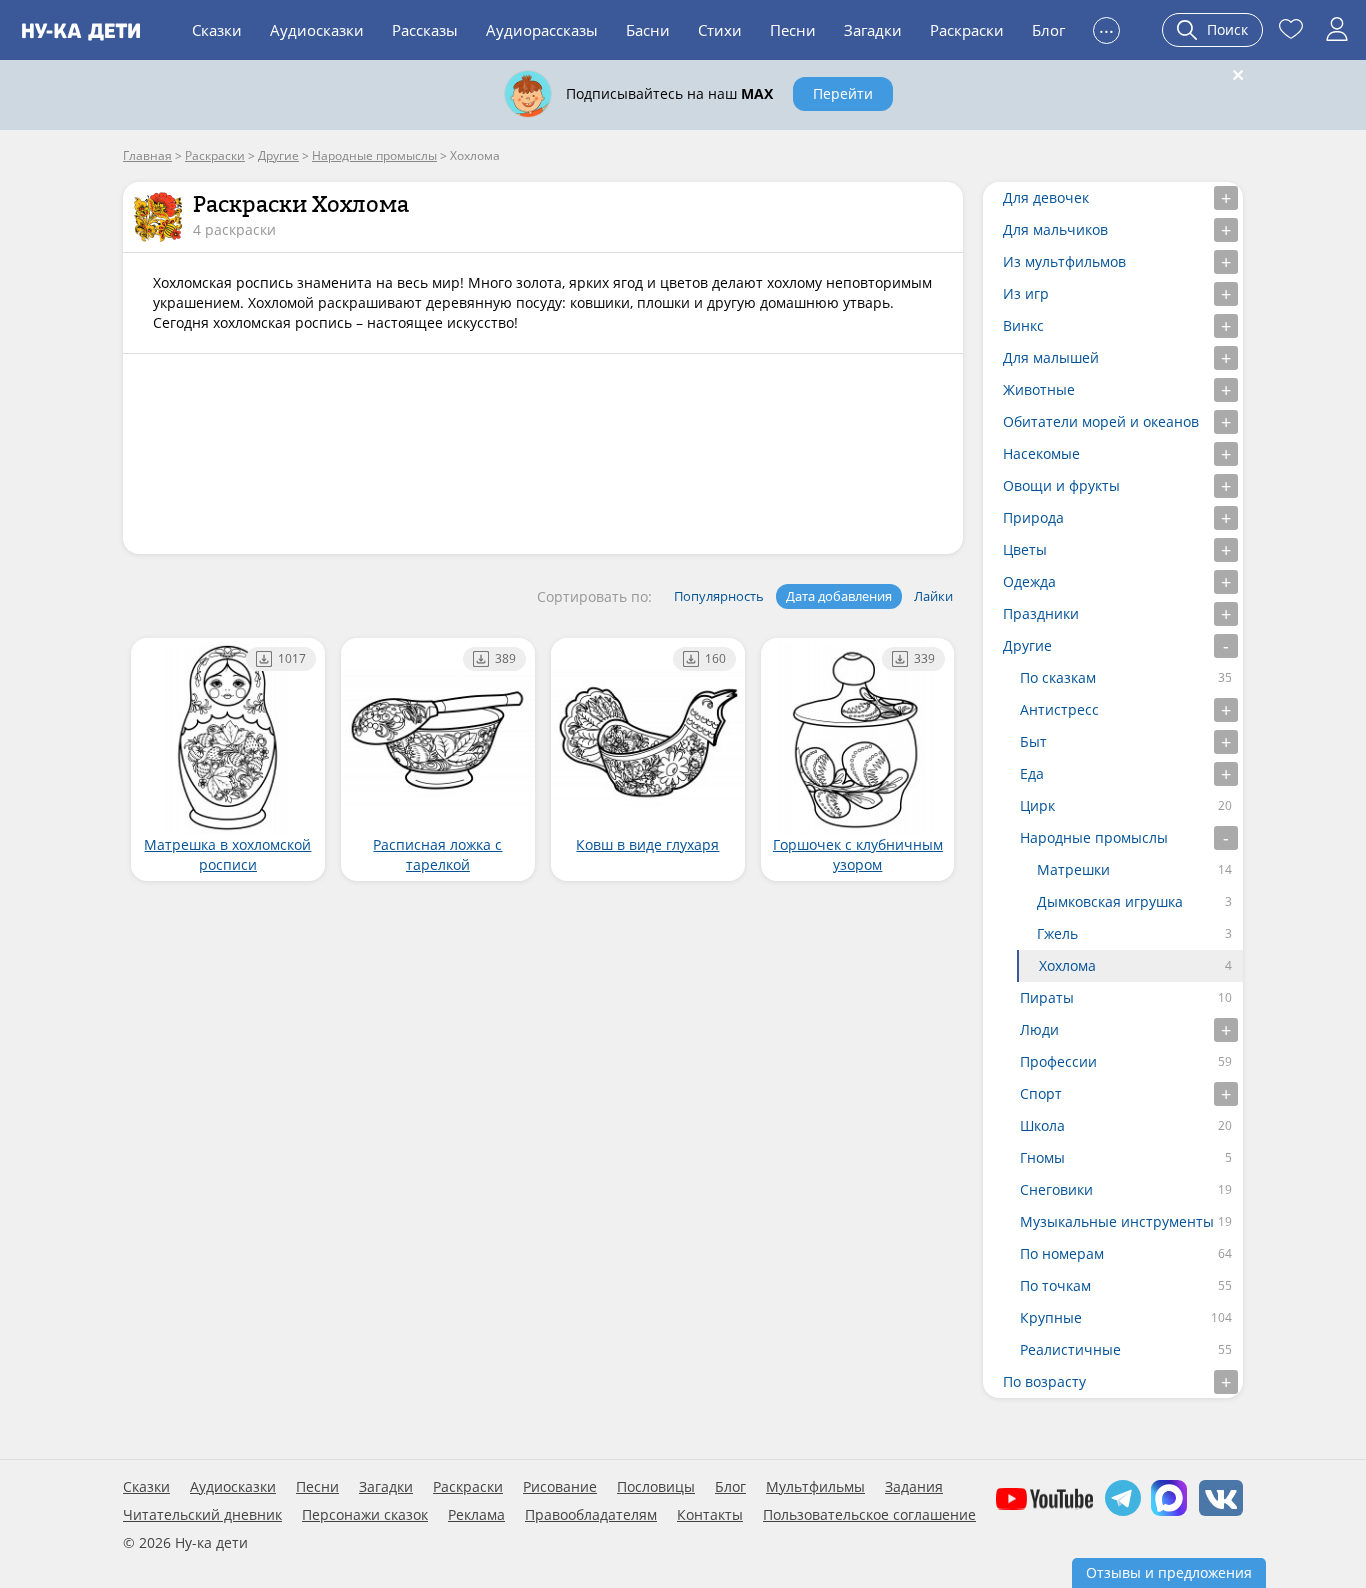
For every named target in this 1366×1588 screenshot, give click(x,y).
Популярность (719, 596)
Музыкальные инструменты (1117, 1221)
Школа (1042, 1125)
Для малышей (1051, 357)
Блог (1048, 30)
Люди (1039, 1029)
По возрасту (1044, 1381)
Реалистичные (1070, 1349)
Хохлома (1067, 965)
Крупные (1051, 1317)
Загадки (873, 30)
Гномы (1042, 1157)
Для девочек (1046, 197)
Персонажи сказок (365, 1515)
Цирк (1037, 805)
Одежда (1029, 581)
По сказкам (1058, 677)
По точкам (1055, 1285)
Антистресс (1059, 709)
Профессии (1058, 1061)
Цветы (1025, 549)
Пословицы (656, 1487)
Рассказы (425, 30)
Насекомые (1041, 453)
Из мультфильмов (1064, 261)
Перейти (843, 93)
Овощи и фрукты (1061, 485)
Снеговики (1056, 1189)
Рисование (560, 1487)
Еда (1032, 773)
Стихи (720, 30)
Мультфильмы (815, 1487)
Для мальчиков (1055, 229)
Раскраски (967, 30)
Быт (1033, 741)
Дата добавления (839, 596)
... (1106, 27)
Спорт (1041, 1093)
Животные (1039, 389)
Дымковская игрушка (1110, 901)
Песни (793, 30)
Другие (1027, 645)
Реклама (476, 1515)
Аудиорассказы (542, 30)
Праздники (1041, 613)
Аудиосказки (317, 30)
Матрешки (1073, 869)
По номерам (1062, 1253)
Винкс (1023, 325)
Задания (914, 1487)
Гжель (1057, 933)
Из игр (1026, 293)
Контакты (710, 1515)
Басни (648, 30)
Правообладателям (591, 1515)
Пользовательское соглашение (869, 1515)
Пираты (1047, 997)
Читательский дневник (202, 1515)
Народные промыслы (1094, 837)
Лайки (933, 596)
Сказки (217, 30)
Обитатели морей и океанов (1101, 421)
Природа (1033, 517)
